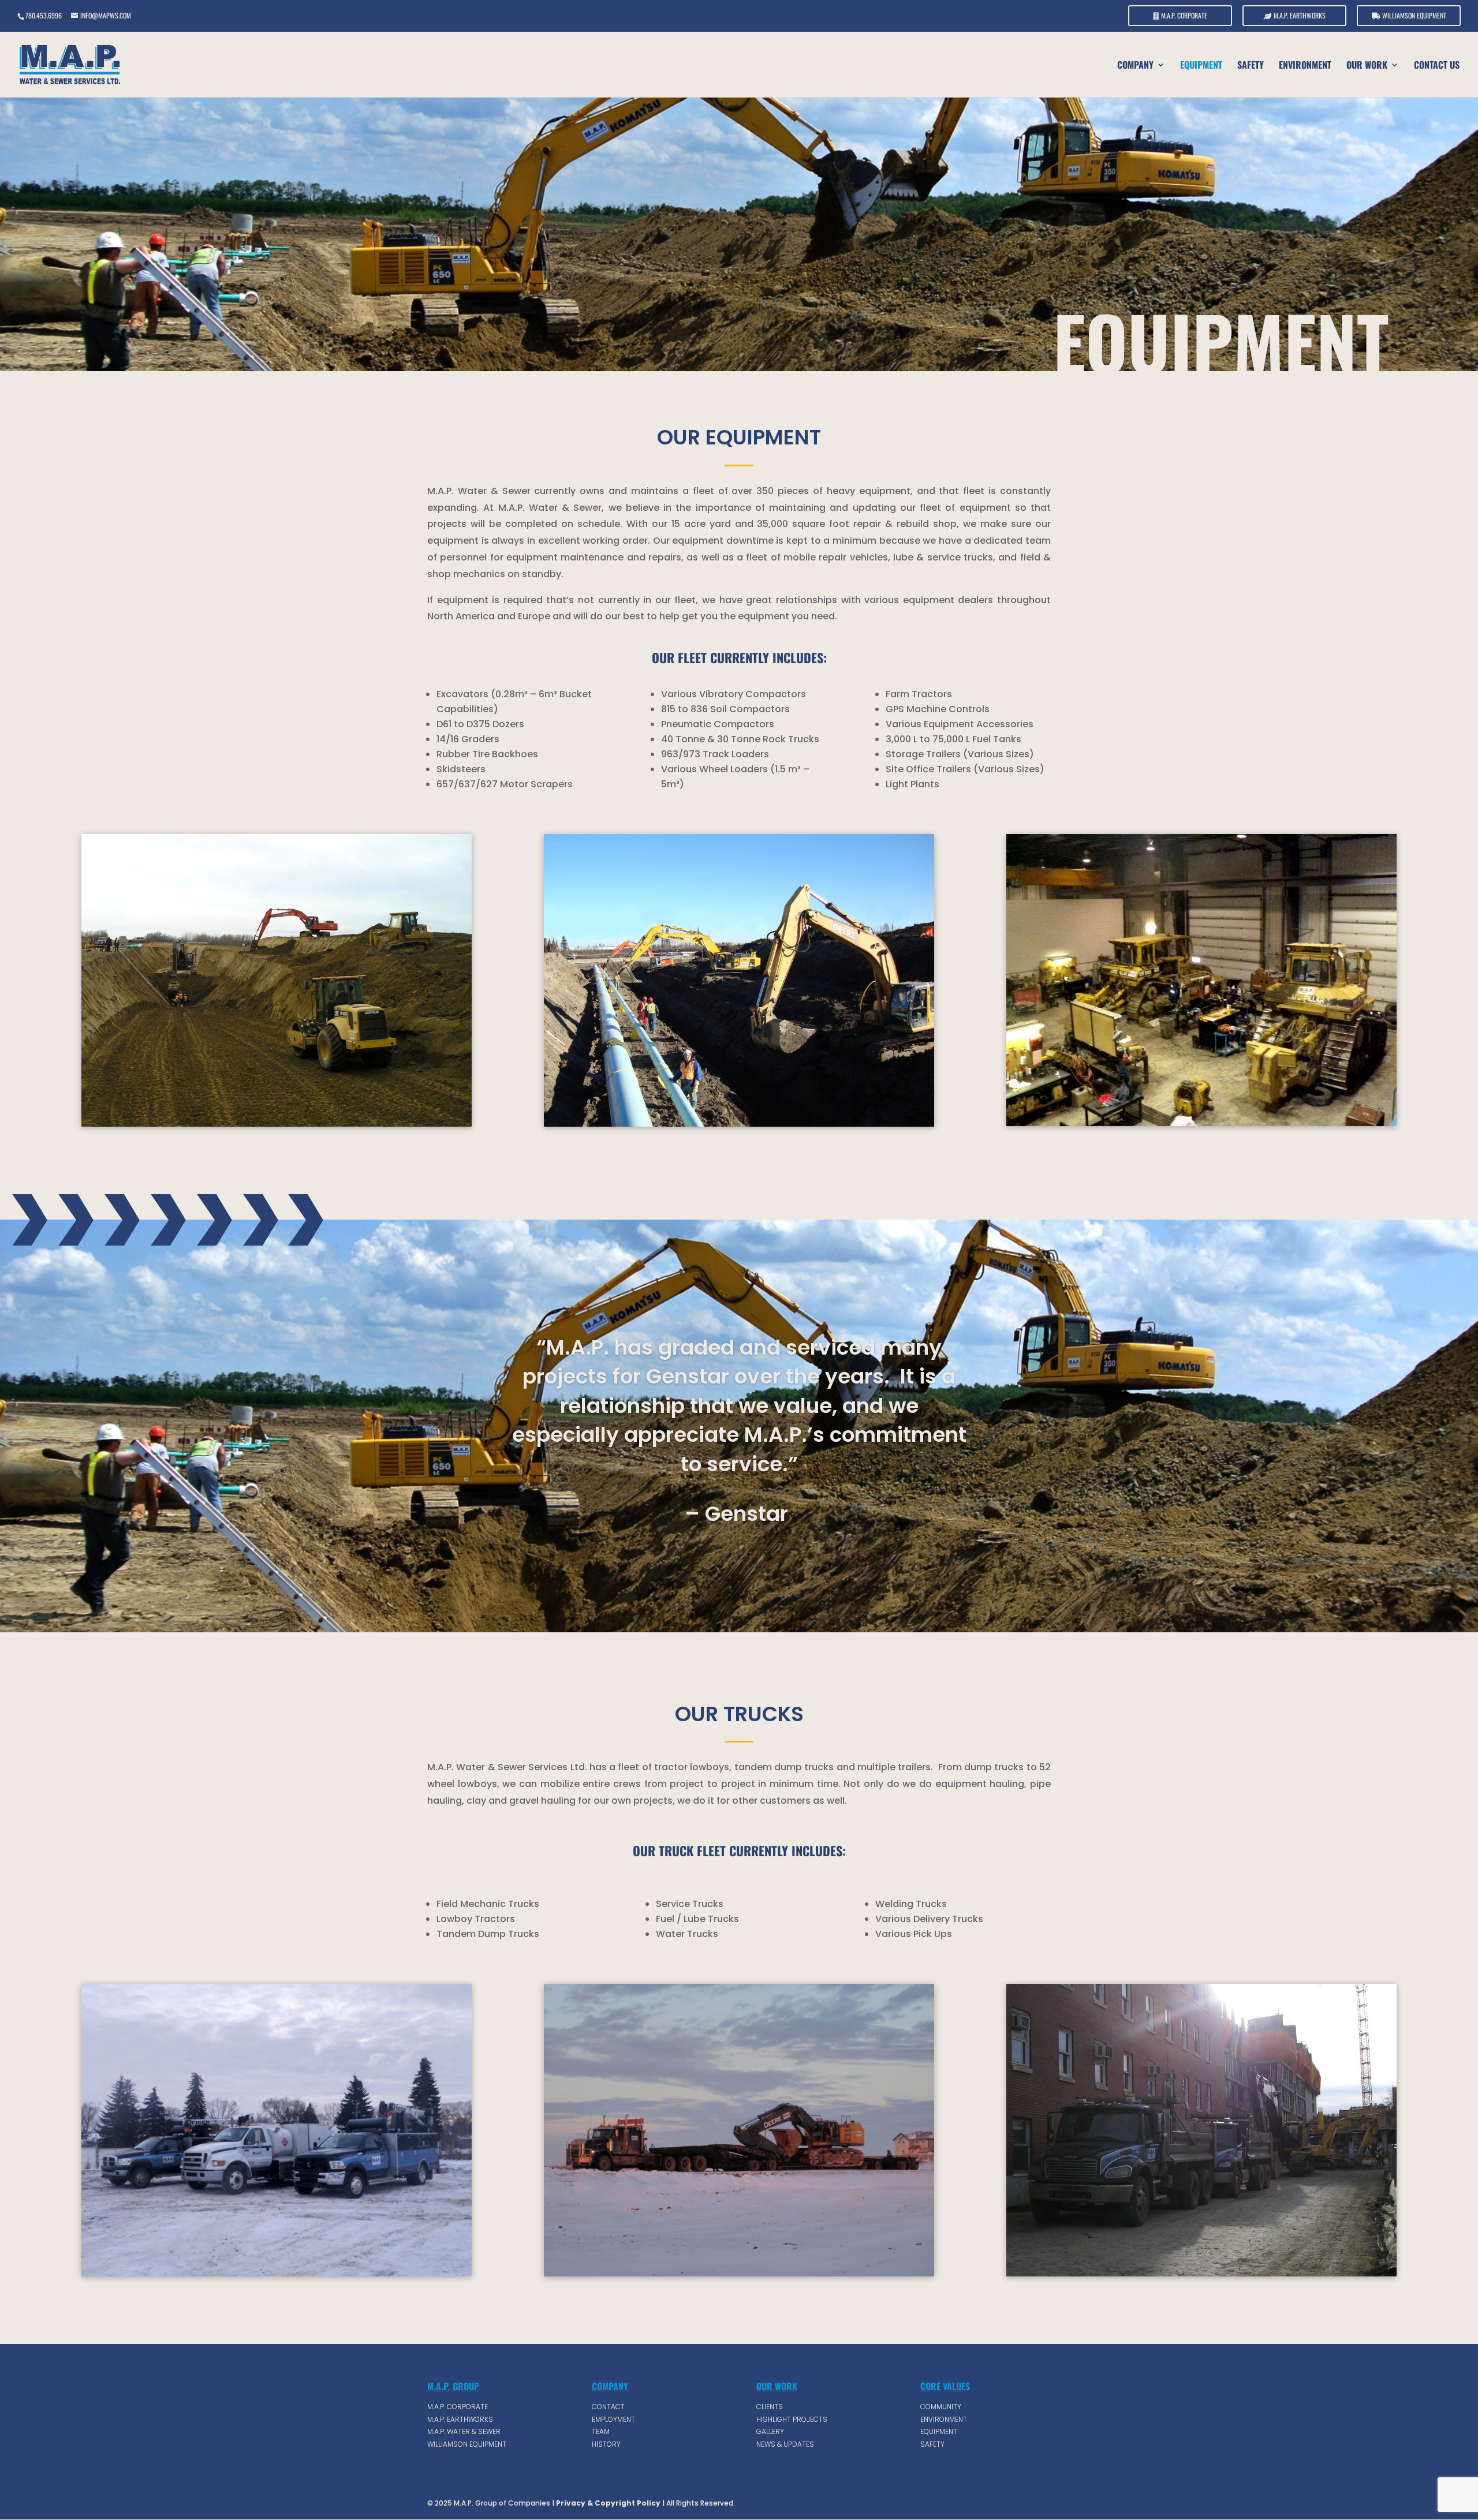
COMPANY (1135, 66)
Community (941, 2407)
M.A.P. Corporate (1183, 16)
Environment (1305, 66)
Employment (613, 2419)
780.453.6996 (44, 15)
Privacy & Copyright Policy (607, 2503)
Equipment (1201, 66)
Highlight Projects (792, 2419)
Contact (608, 2407)
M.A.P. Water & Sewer (464, 2431)
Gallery (770, 2431)
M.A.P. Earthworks (1299, 16)
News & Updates (785, 2444)
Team (601, 2431)
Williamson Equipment (1413, 16)
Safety (1251, 66)
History (606, 2444)
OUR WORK (1367, 66)
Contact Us (1437, 66)
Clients (770, 2407)
